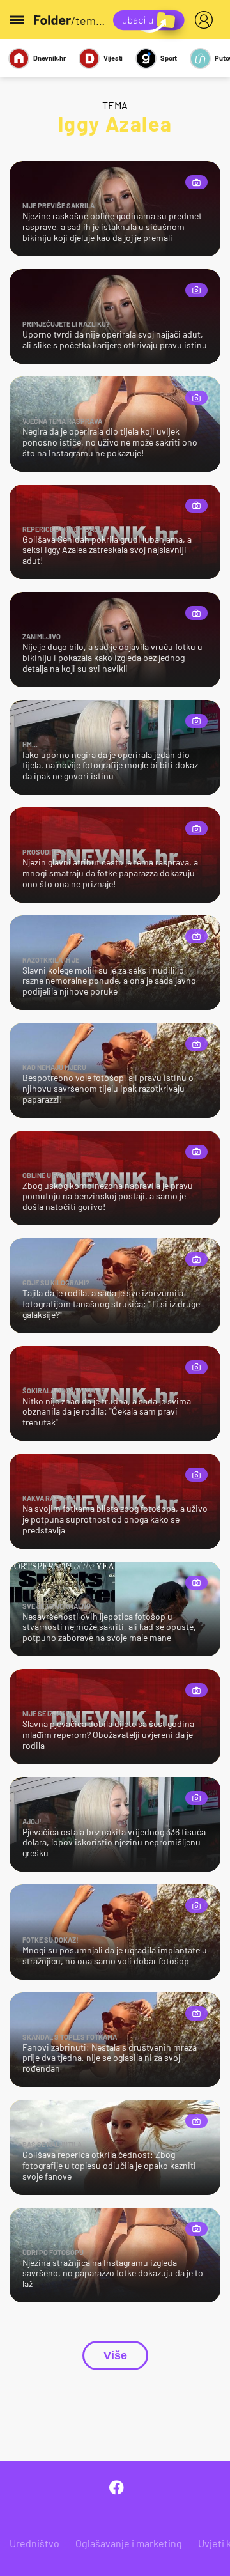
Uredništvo (34, 2543)
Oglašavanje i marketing (129, 2543)
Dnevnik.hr (50, 58)
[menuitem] (206, 20)
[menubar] (206, 20)
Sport (169, 58)
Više (115, 2355)
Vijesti (113, 58)
